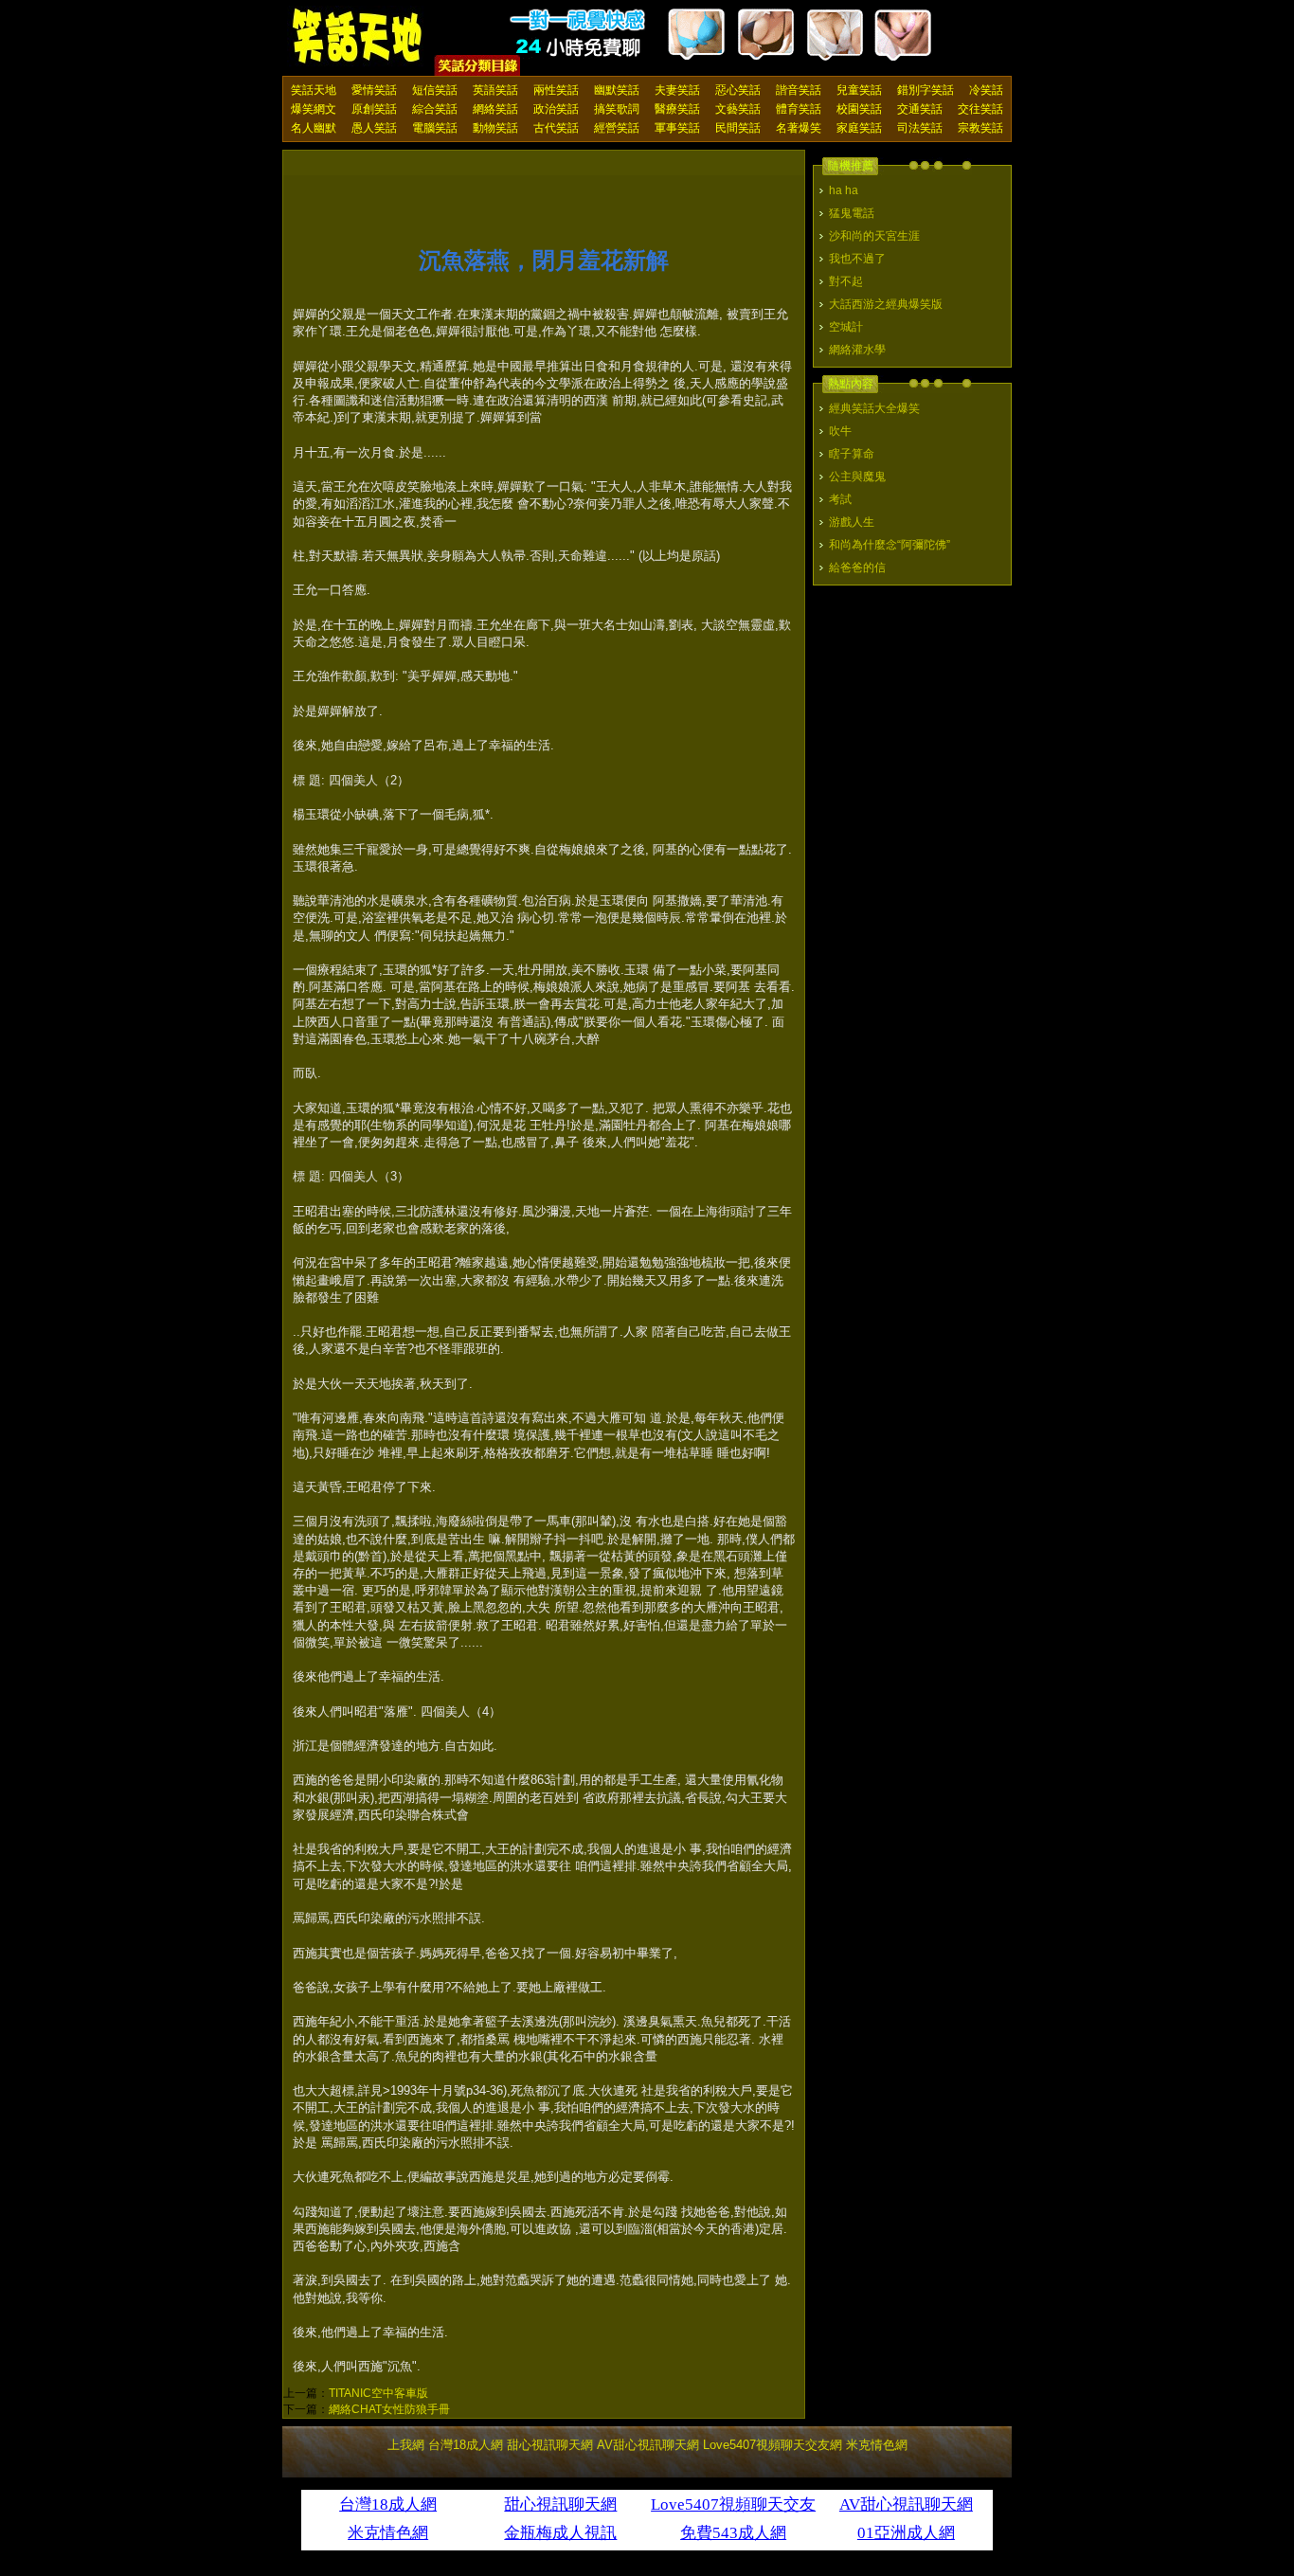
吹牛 (840, 431)
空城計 (846, 327)
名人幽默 (314, 128)
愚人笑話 (374, 128)
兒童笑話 (859, 90)
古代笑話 (556, 128)
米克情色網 (877, 2445)
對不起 (846, 281)
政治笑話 (556, 109)
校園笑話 (859, 109)
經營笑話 (617, 128)
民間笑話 (738, 128)
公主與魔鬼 (857, 477)
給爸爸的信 (857, 567)
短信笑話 (435, 90)
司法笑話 (920, 128)
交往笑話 (980, 109)
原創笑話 (374, 109)
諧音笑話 (799, 90)
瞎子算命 (852, 454)
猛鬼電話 (852, 213)
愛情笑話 (374, 90)
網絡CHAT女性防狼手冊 (389, 2409)
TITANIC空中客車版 (378, 2393)
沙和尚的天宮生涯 (874, 236)
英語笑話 (495, 90)
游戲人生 (852, 522)
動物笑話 (495, 128)
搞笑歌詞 (617, 109)
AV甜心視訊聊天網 (648, 2445)
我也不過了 (857, 259)
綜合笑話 (435, 109)
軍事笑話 (677, 128)
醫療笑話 (677, 109)
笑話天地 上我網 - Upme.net (358, 37)
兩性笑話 (556, 90)
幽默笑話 (617, 90)
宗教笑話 (980, 128)
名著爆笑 (799, 128)
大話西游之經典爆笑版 (886, 304)
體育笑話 (799, 109)
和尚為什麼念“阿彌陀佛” (890, 545)
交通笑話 (920, 109)
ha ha (844, 190)
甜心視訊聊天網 (550, 2445)
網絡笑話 (495, 109)
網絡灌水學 (857, 350)
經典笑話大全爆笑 (874, 408)
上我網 (406, 2445)
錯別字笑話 (926, 90)
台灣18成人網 (466, 2445)
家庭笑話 (859, 128)
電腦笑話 (435, 128)
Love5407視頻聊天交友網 (773, 2445)
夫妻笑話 (677, 90)
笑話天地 (314, 90)
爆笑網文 (314, 109)
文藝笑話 (738, 109)
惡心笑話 (738, 90)
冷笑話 (986, 90)
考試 (840, 499)
